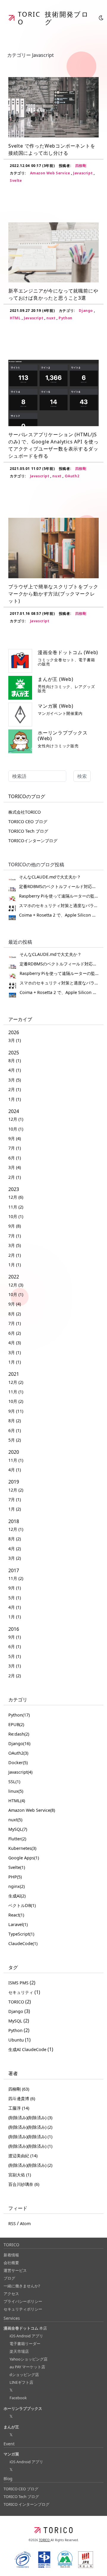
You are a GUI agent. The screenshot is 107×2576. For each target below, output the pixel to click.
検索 (82, 776)
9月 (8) (15, 1226)
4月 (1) (15, 1070)
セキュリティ (21, 1992)
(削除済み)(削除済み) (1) (30, 2137)
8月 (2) (15, 1314)
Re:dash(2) (19, 1734)
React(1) (16, 1915)
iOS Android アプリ (26, 2336)
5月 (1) (15, 1598)
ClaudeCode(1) (23, 1943)
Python (66, 318)
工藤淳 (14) (19, 2108)
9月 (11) (16, 1411)
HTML (16, 318)
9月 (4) (15, 1138)
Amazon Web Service (51, 173)
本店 (25, 2328)
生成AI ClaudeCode (28, 2049)
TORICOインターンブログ (33, 841)
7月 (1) (15, 1148)
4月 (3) (15, 1343)
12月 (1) (16, 1119)
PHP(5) (15, 1877)
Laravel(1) (18, 1924)
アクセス (11, 2294)
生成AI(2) (17, 1896)
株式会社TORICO (25, 812)
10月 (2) (16, 1401)
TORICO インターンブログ (26, 2504)
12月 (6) (16, 1197)
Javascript (83, 173)
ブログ (9, 2278)
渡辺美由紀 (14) (23, 2156)
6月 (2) (15, 1333)
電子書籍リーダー (25, 2344)
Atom (25, 2223)
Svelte (16, 180)
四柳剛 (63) (19, 2089)
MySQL (16, 2021)
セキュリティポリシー (23, 2309)
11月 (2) (16, 1207)
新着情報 (11, 2255)
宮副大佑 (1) (20, 2175)
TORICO (17, 2002)
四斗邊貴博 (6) (22, 2099)
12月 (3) (16, 1285)
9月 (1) (15, 1588)
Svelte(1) (17, 1867)
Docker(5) (18, 1763)
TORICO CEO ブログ (28, 822)
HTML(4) (17, 1801)
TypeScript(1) (21, 1934)
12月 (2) (16, 1382)
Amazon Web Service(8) (32, 1810)
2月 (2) (15, 1676)
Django (86, 311)
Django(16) (19, 1743)
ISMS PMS (19, 1983)
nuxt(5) (15, 1820)
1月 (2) (15, 1509)
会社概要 (11, 2263)
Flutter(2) (17, 1839)
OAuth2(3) (18, 1753)
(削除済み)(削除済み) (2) (30, 2127)
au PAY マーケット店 (27, 2367)
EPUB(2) (16, 1724)
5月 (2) (15, 1440)
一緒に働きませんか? (22, 2286)
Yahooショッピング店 (29, 2359)
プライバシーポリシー (23, 2301)
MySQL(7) (18, 1829)
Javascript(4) (20, 1772)
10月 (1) (16, 1129)
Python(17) (19, 1715)
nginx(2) (16, 1886)
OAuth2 (72, 476)
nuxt (51, 318)
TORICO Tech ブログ (28, 831)
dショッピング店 (24, 2375)
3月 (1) (15, 1040)
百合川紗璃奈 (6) (24, 2184)
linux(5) (16, 1791)
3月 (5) (15, 1080)
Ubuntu (17, 2040)
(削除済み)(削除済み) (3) (30, 2118)
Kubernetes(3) (22, 1848)
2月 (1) (15, 1089)
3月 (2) (15, 1558)
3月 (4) (15, 1167)
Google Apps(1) (24, 1858)
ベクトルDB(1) (22, 1905)
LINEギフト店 (21, 2382)
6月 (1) (15, 1158)
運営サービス (15, 2270)
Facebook (18, 2398)
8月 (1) (15, 1060)
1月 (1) (15, 1099)
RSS (12, 2223)
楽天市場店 (19, 2351)
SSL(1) (14, 1782)
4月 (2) (15, 1549)
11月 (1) (16, 1392)
